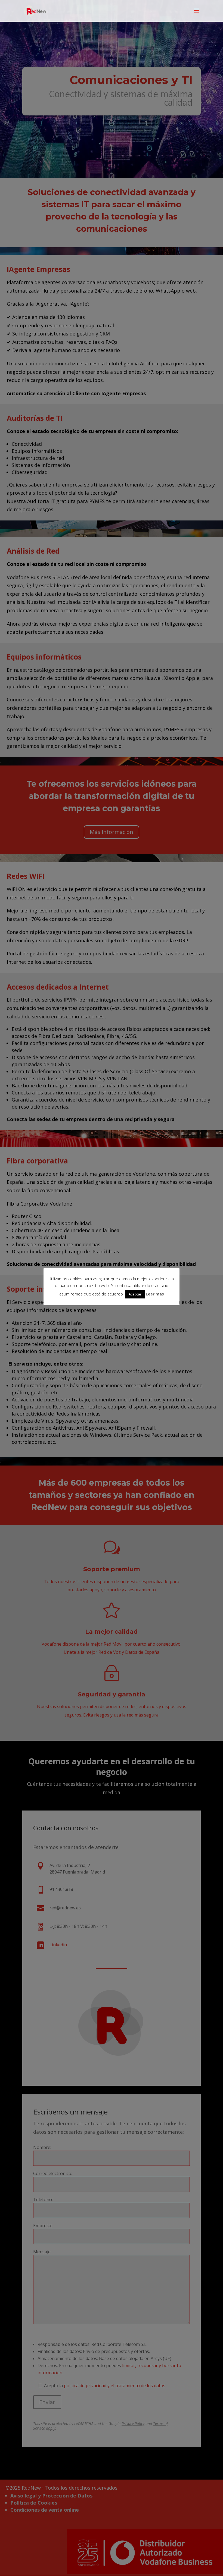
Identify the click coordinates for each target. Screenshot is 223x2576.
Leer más (155, 1294)
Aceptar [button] (135, 1294)
